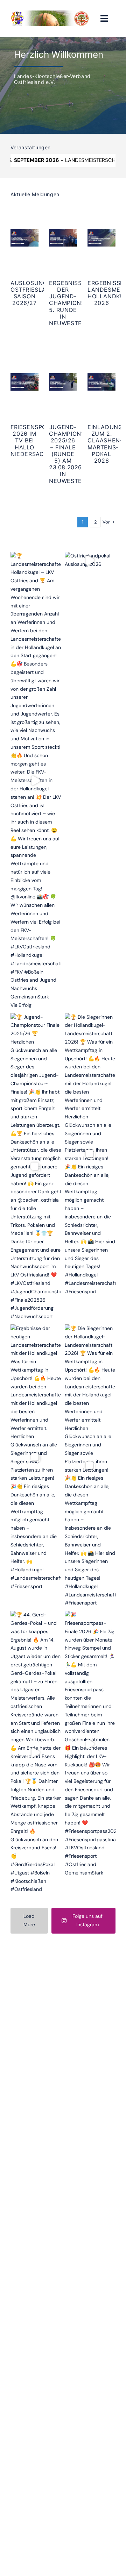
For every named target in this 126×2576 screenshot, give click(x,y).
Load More (29, 1920)
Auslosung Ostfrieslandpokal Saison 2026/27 (42, 293)
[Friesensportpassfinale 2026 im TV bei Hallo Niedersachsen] (24, 382)
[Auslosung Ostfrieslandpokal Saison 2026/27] (24, 238)
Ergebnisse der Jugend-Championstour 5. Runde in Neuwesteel (75, 303)
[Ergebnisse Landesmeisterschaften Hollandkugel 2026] (101, 238)
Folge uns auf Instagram (87, 1920)
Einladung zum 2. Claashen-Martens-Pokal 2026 (105, 444)
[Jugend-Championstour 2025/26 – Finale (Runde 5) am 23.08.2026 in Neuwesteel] (63, 382)
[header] (50, 13)
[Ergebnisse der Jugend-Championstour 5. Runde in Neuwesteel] (63, 238)
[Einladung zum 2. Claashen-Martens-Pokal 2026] (101, 382)
